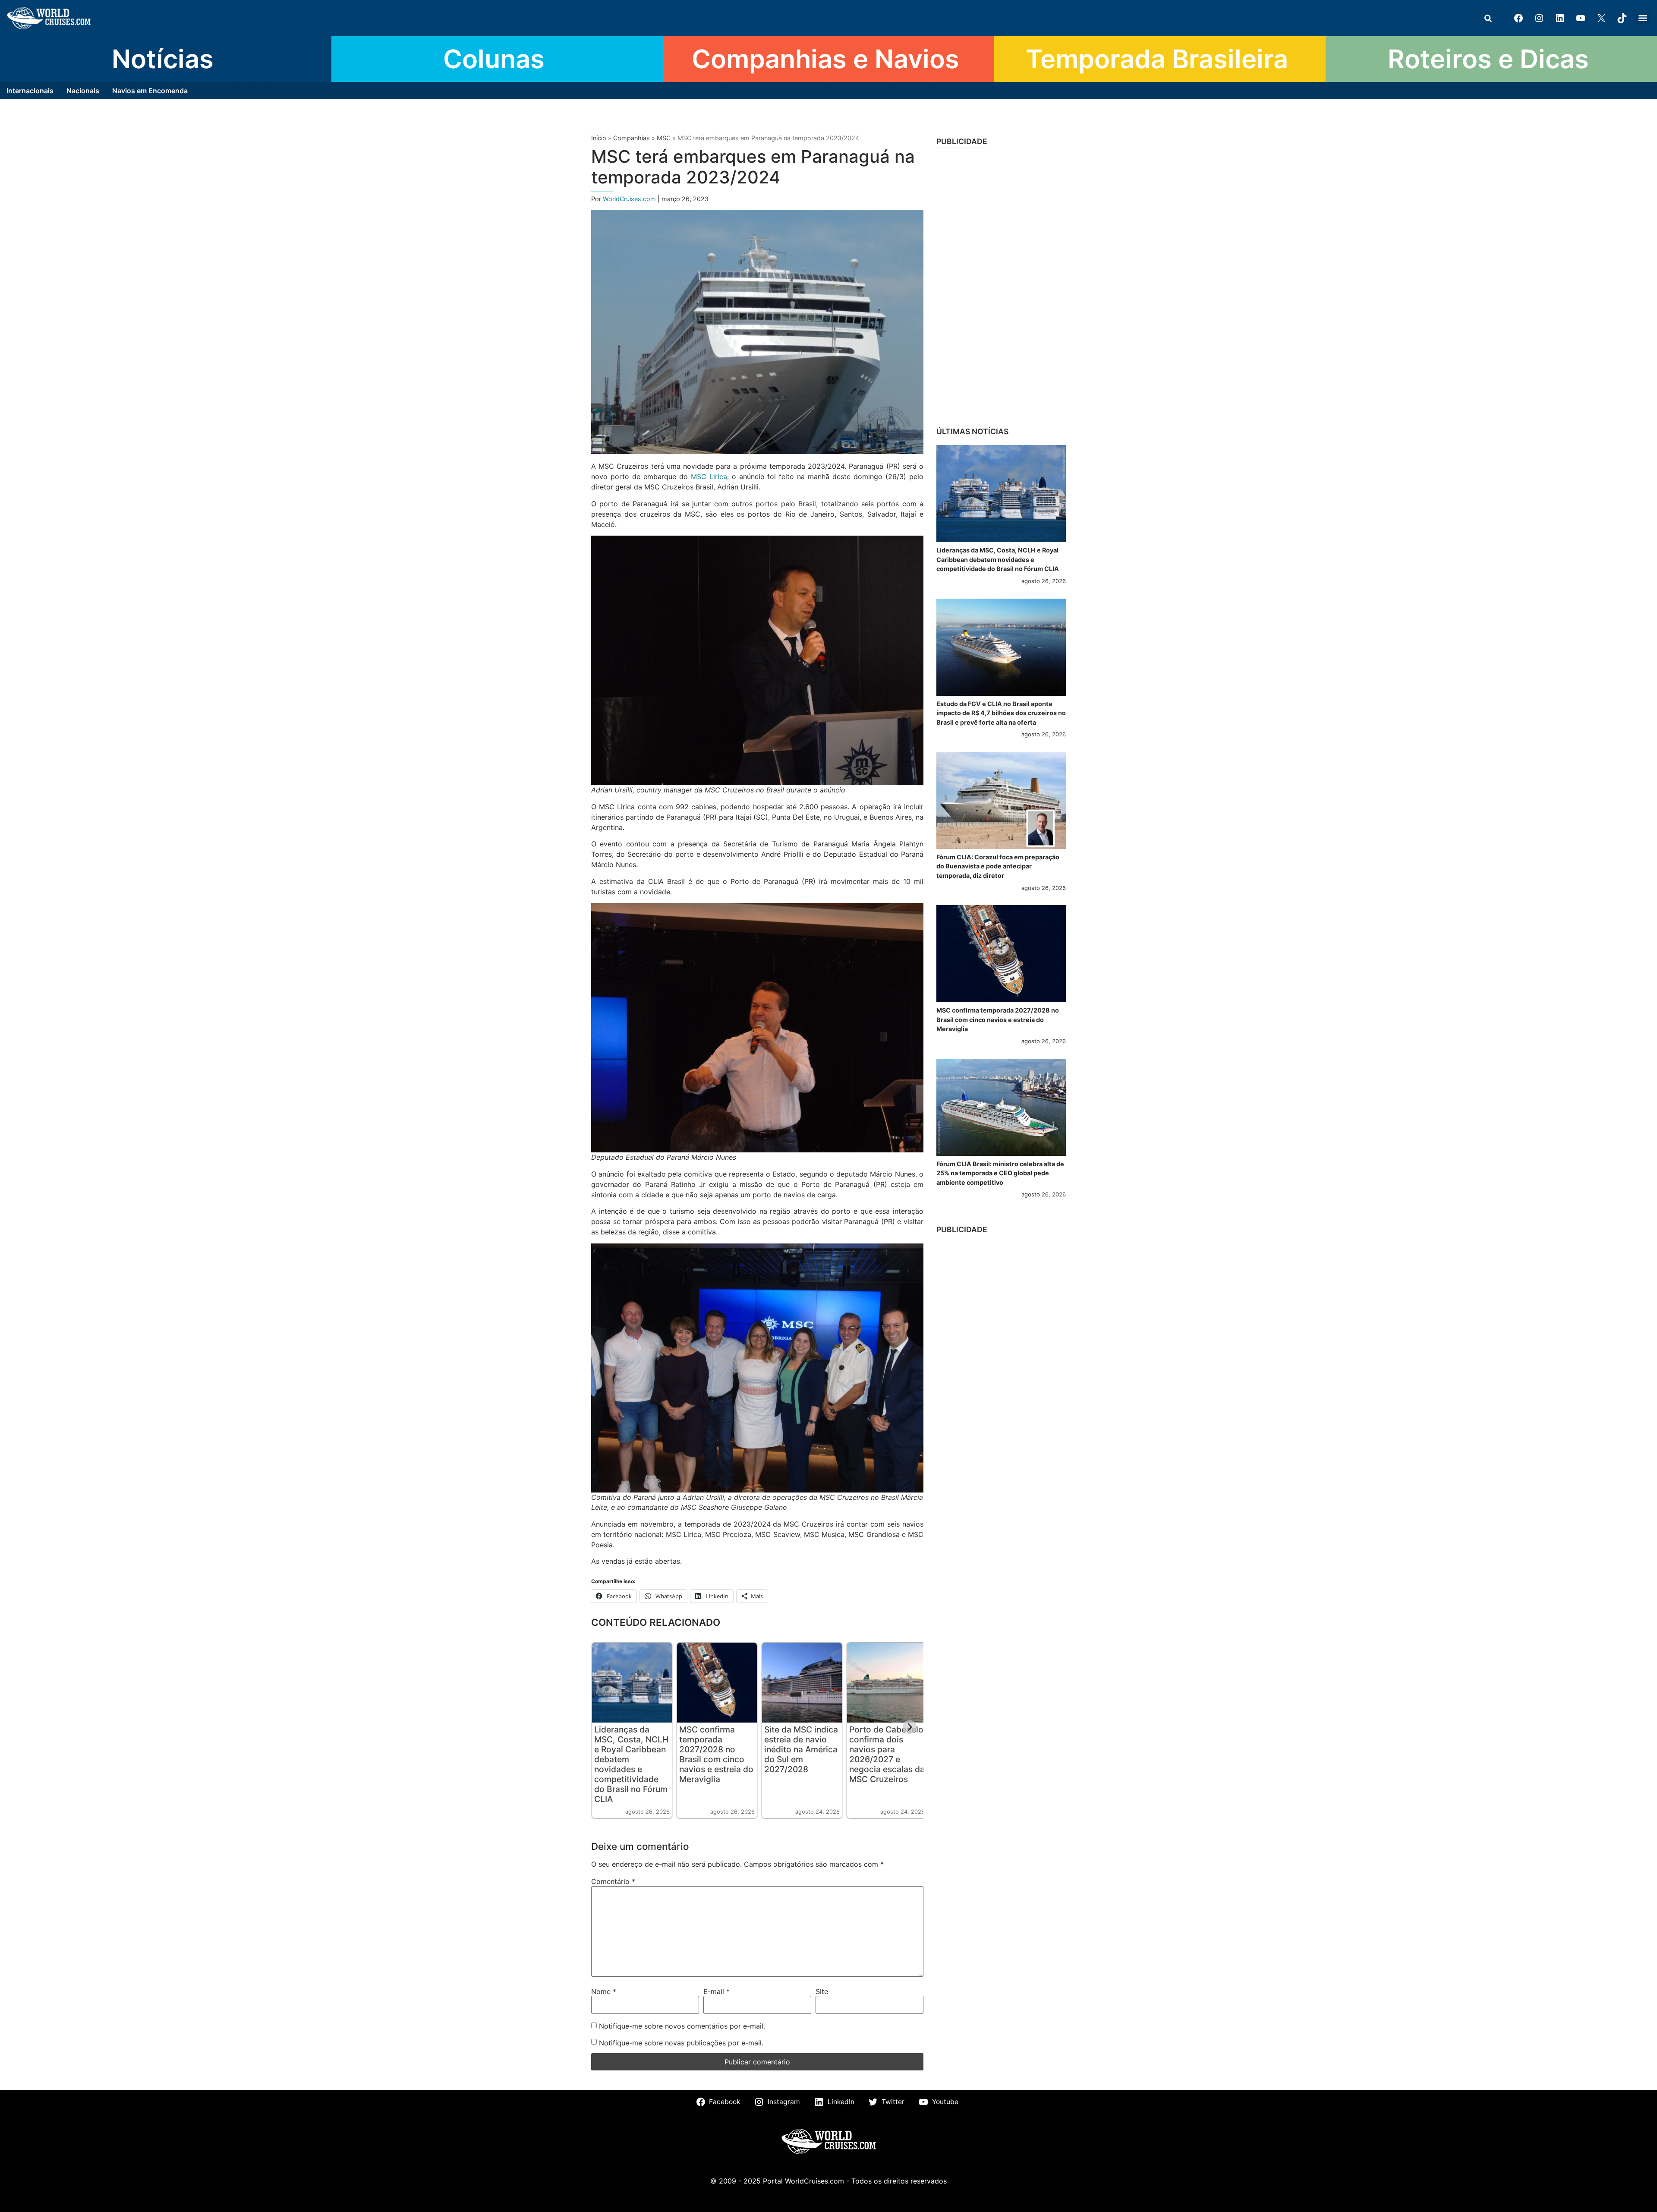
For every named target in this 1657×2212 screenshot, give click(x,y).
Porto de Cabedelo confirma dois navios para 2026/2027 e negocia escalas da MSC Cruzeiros (887, 1754)
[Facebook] (1518, 18)
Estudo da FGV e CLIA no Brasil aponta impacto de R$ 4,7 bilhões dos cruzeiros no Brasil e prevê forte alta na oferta (1001, 713)
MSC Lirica (709, 476)
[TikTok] (1622, 18)
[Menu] (1643, 18)
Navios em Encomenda (150, 91)
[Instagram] (1539, 18)
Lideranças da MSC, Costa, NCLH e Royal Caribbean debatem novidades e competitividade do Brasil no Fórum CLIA (631, 1764)
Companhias (632, 138)
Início (599, 138)
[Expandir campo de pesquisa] (1488, 18)
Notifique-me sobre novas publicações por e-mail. (681, 2043)
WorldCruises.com (630, 199)
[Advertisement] (1001, 284)
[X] (1601, 18)
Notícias (163, 59)
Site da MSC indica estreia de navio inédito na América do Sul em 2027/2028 (801, 1749)
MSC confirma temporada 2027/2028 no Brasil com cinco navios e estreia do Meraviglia (716, 1754)
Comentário (613, 1881)
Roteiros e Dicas (1488, 59)
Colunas (494, 59)
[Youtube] (1581, 18)
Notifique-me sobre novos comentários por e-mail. (682, 2026)
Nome (604, 1991)
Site (822, 1991)
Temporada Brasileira (1157, 59)
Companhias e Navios (825, 59)
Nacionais (83, 91)
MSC (664, 138)
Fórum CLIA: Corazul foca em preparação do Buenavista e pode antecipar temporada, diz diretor (998, 866)
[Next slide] (910, 1727)
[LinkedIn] (1560, 18)
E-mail (717, 1991)
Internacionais (30, 91)
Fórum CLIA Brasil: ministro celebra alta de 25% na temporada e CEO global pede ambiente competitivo (1000, 1173)
